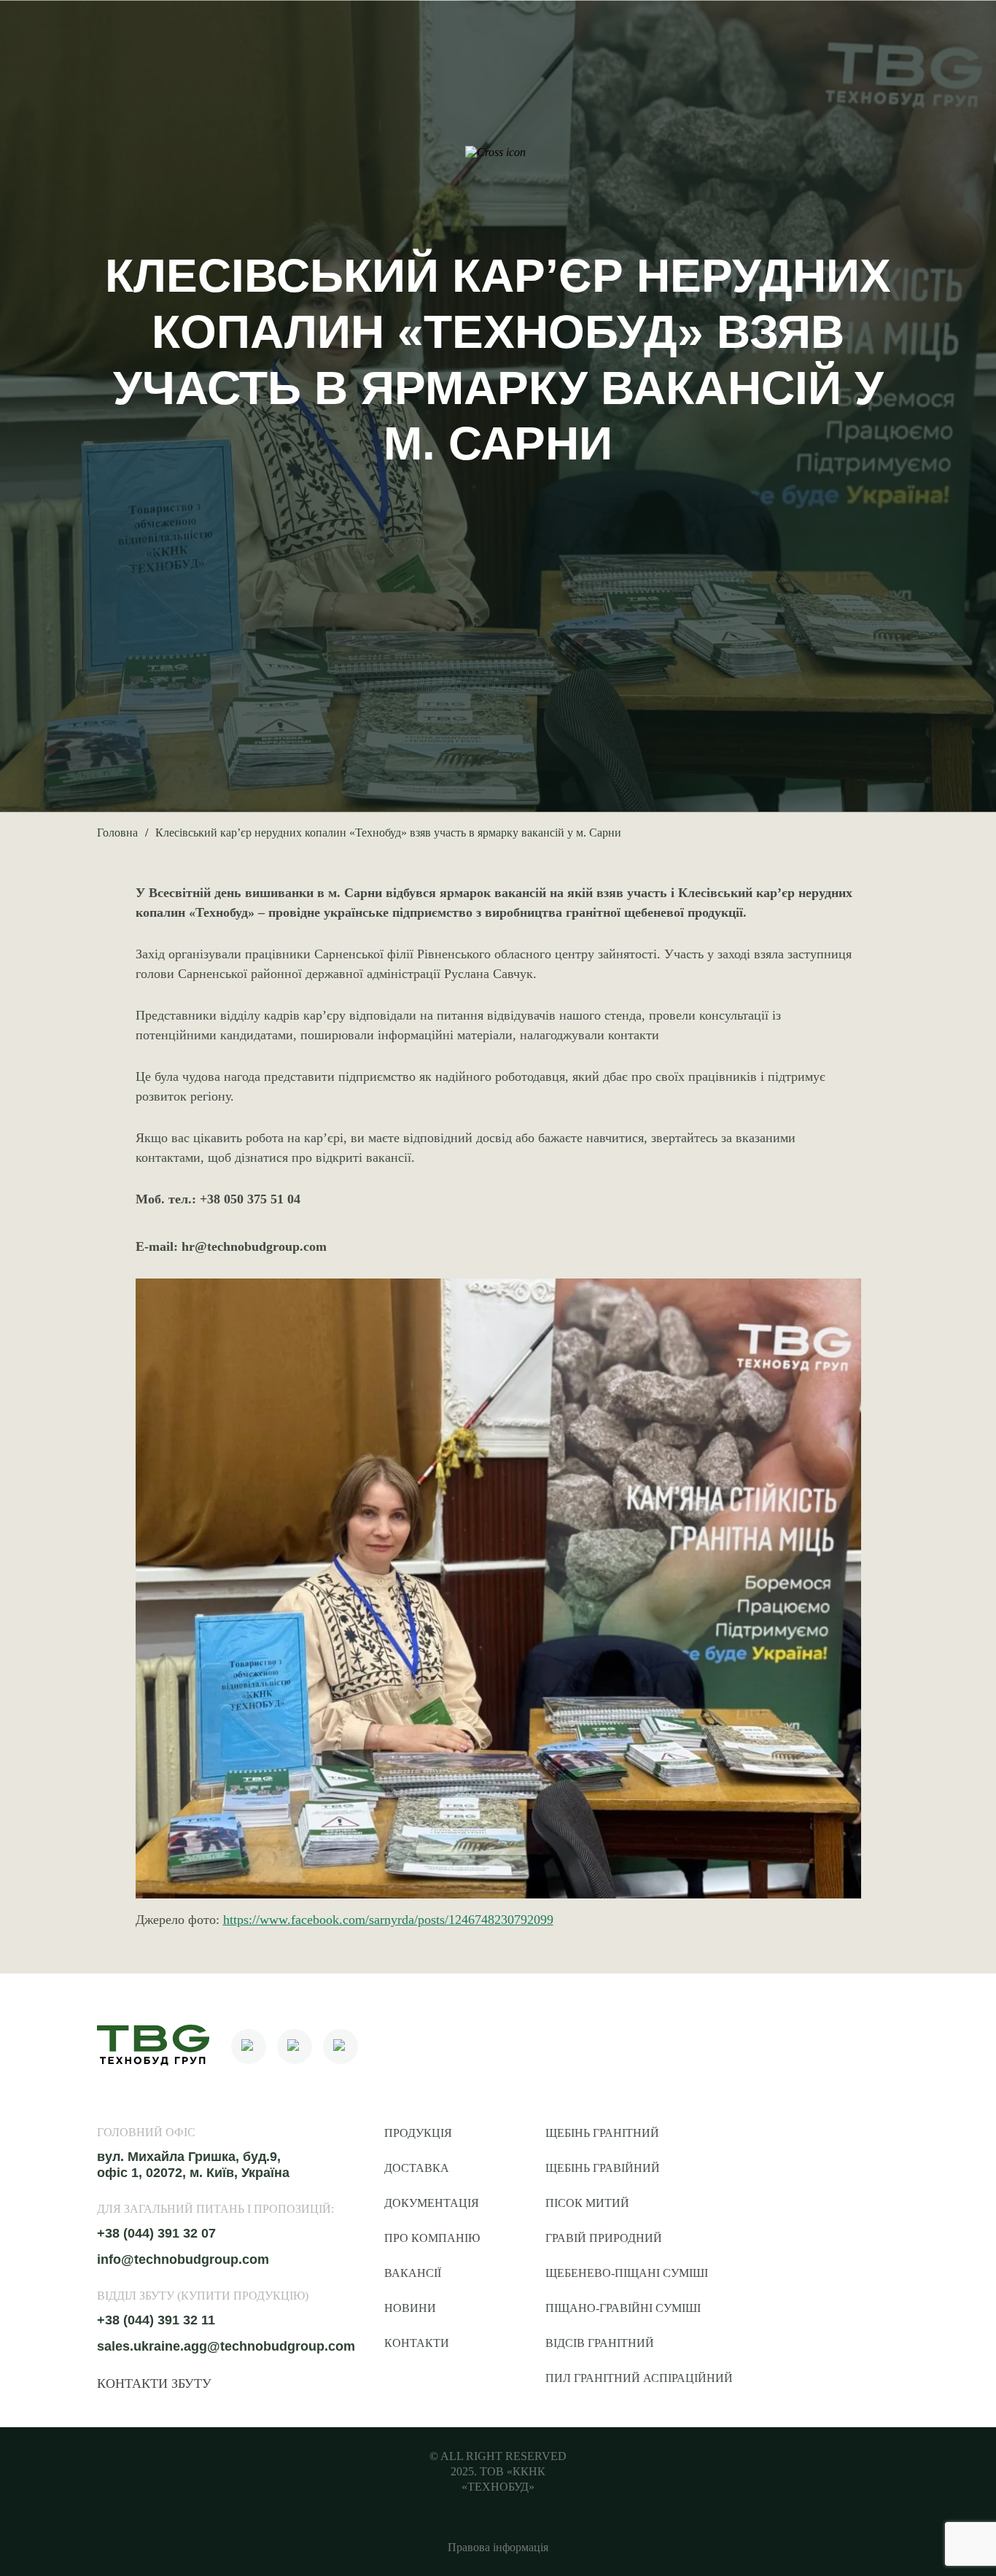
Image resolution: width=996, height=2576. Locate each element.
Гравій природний (604, 2238)
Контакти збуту (154, 2384)
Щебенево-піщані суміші (627, 2273)
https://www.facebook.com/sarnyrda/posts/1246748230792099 (388, 1920)
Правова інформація (498, 2547)
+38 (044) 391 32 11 (156, 2320)
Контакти (417, 2343)
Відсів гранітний (600, 2343)
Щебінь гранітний (602, 2133)
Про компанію (432, 2238)
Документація (432, 2203)
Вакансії (413, 2273)
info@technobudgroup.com (183, 2259)
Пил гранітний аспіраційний (639, 2378)
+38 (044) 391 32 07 (156, 2233)
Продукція (418, 2133)
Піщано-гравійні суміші (623, 2308)
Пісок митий (587, 2203)
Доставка (417, 2168)
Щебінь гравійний (603, 2168)
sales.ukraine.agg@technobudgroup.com (226, 2346)
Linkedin (341, 2047)
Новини (410, 2308)
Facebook (249, 2047)
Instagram (295, 2047)
